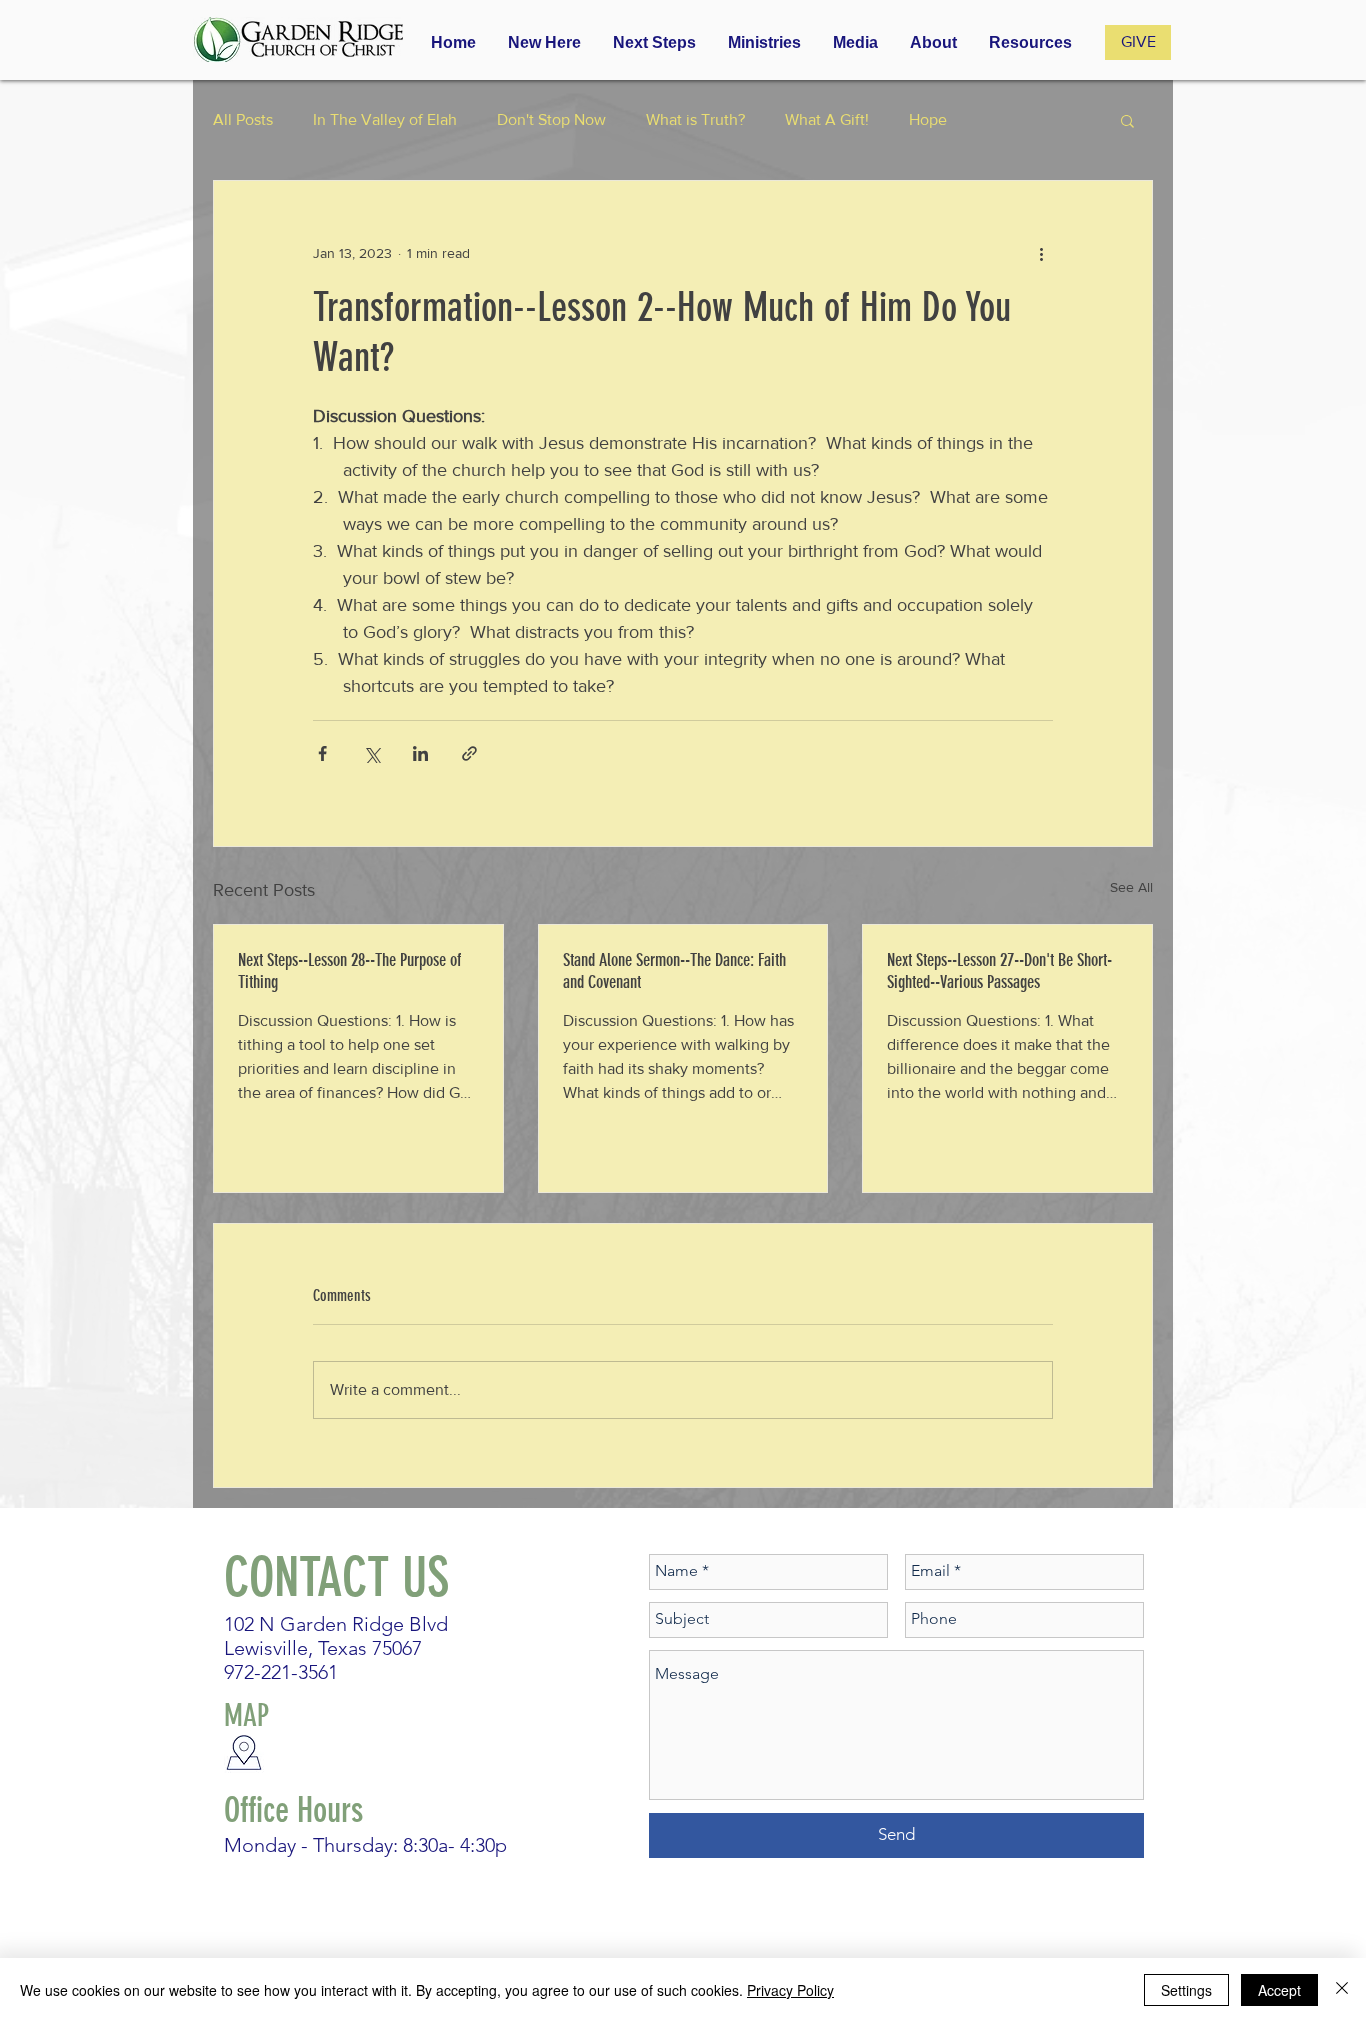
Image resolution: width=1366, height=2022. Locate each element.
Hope (928, 119)
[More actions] (1041, 253)
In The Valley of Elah (385, 119)
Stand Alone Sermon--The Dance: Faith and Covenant (674, 971)
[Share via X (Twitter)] (371, 753)
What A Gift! (827, 119)
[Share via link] (469, 753)
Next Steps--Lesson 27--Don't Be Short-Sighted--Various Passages (999, 971)
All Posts (243, 119)
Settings (1186, 1990)
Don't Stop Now (551, 119)
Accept (1279, 1990)
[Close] (1342, 1990)
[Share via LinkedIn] (420, 753)
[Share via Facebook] (322, 753)
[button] (764, 43)
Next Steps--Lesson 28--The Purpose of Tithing (349, 971)
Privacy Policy (790, 1990)
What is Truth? (695, 119)
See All (1131, 887)
